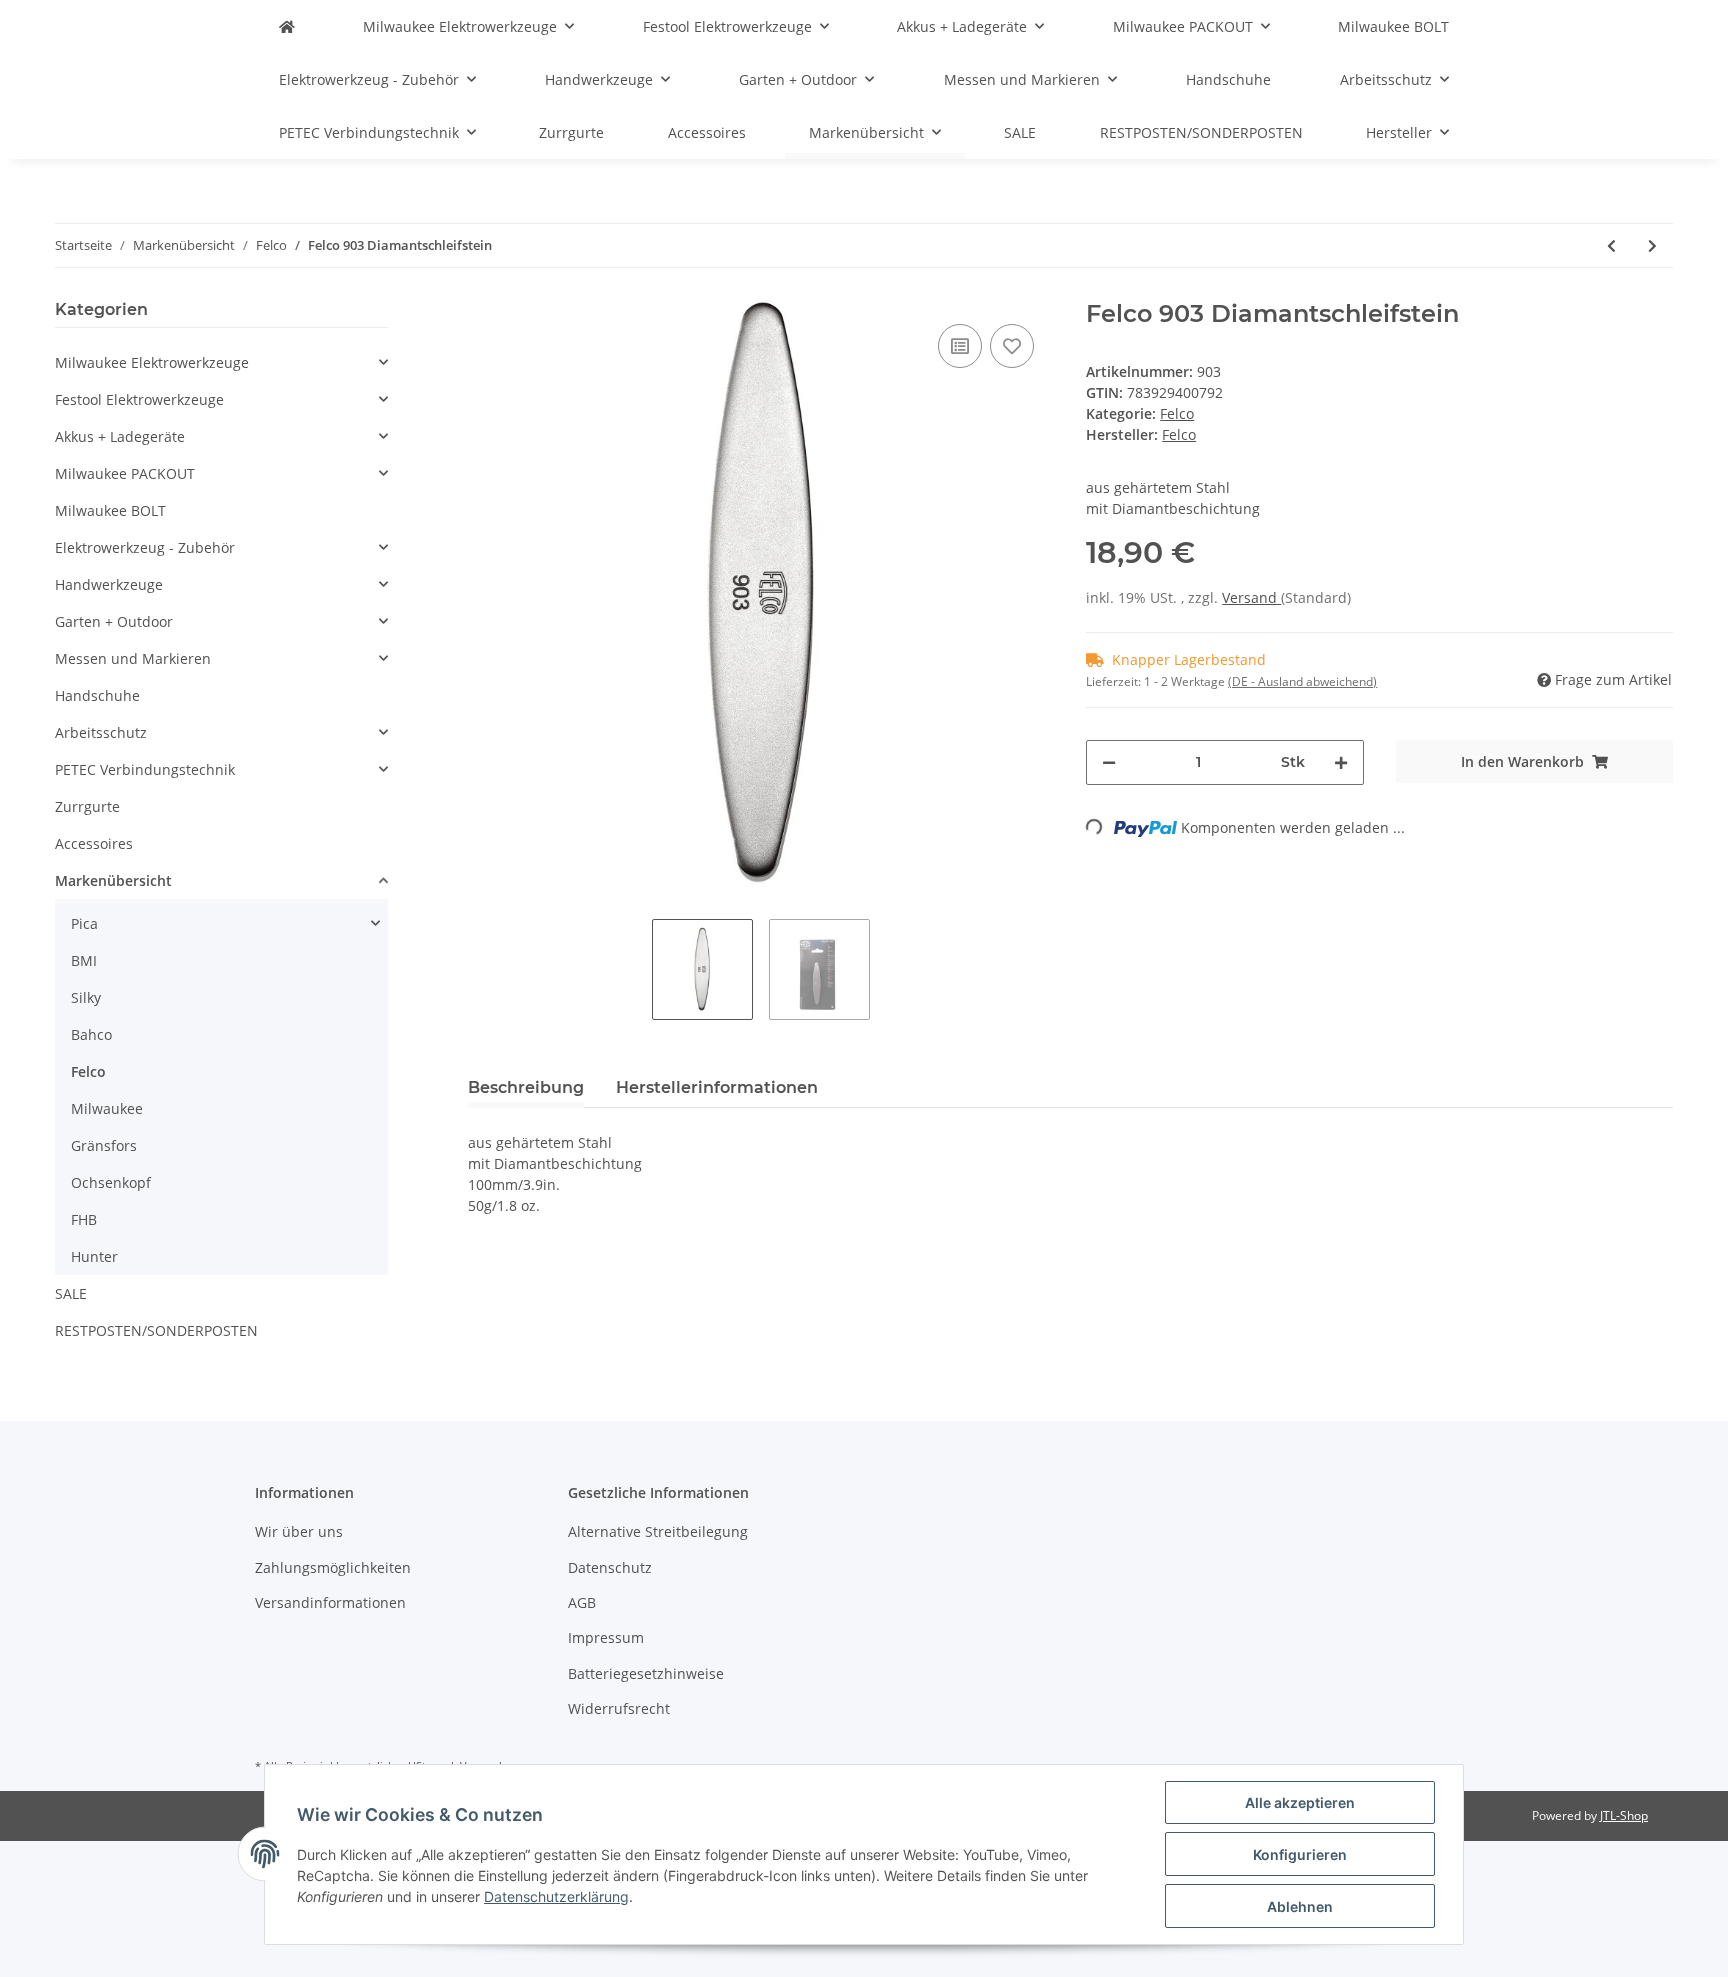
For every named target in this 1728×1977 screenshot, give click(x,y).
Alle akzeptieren (1300, 1802)
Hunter (94, 1256)
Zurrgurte (87, 806)
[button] (221, 362)
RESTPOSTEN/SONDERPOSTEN (156, 1330)
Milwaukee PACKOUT (125, 473)
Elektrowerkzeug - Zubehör (145, 547)
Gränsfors (104, 1145)
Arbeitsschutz (101, 732)
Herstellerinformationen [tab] (717, 1087)
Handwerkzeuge (109, 584)
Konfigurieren (1300, 1854)
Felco (1177, 413)
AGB (582, 1602)
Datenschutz (610, 1567)
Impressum (606, 1637)
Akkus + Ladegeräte (120, 436)
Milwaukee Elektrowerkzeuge (152, 362)
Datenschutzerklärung (556, 1896)
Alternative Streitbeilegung (658, 1531)
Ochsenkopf (111, 1182)
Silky (86, 997)
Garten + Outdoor (114, 621)
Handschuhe (97, 695)
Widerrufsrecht (619, 1708)
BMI (84, 960)
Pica (84, 923)
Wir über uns (299, 1531)
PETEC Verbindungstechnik (145, 769)
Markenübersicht (113, 880)
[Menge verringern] (1109, 762)
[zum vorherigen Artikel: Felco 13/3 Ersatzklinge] (1611, 245)
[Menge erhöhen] (1341, 762)
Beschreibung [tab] (526, 1087)
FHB (84, 1219)
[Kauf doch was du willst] (287, 26)
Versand (1251, 597)
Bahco (91, 1034)
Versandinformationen (330, 1602)
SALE (71, 1293)
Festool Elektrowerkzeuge (139, 399)
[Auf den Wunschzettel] (1012, 346)
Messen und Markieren (133, 658)
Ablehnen (1300, 1906)
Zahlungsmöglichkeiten (333, 1567)
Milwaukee (107, 1108)
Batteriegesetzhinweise (646, 1673)
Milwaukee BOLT (110, 510)
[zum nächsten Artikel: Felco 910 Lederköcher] (1652, 245)
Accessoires (94, 843)
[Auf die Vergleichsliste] (960, 346)
